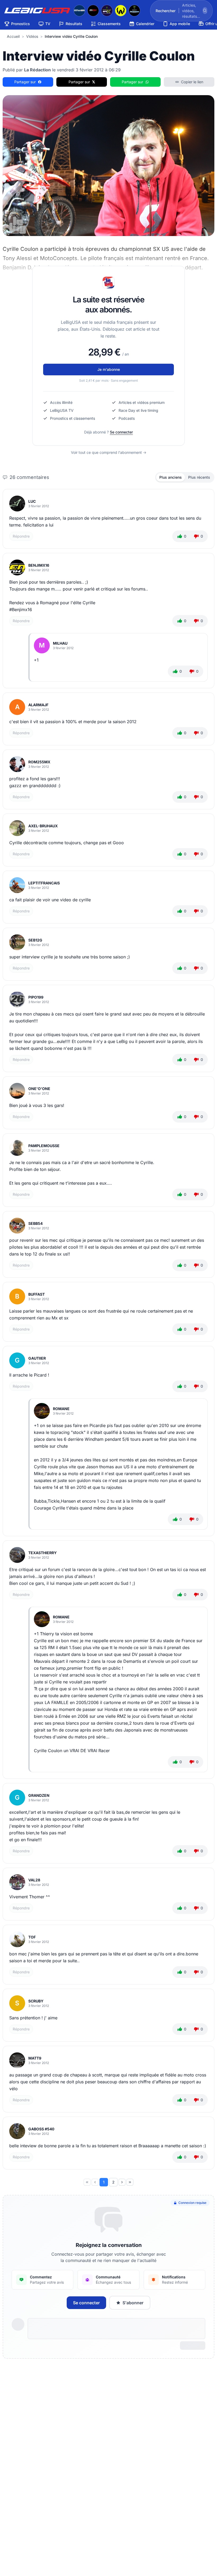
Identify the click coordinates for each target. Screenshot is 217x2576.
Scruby (36, 2001)
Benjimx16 (39, 565)
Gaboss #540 (41, 2129)
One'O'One (39, 1089)
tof (32, 1937)
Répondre (21, 536)
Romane (61, 1409)
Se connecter (121, 432)
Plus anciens (171, 477)
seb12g (35, 940)
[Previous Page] (95, 2182)
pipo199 (36, 997)
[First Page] (87, 2182)
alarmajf (38, 705)
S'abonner (133, 2303)
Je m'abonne (109, 369)
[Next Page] (122, 2182)
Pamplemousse (44, 1146)
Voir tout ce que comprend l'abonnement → (109, 452)
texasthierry (42, 1553)
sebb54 (35, 1223)
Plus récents (199, 477)
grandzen (39, 1795)
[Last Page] (130, 2182)
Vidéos (32, 36)
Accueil (13, 36)
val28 (34, 1880)
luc (32, 501)
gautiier (37, 1358)
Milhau (60, 643)
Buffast (37, 1294)
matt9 (35, 2058)
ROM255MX (39, 762)
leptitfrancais (44, 883)
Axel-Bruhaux (43, 826)
